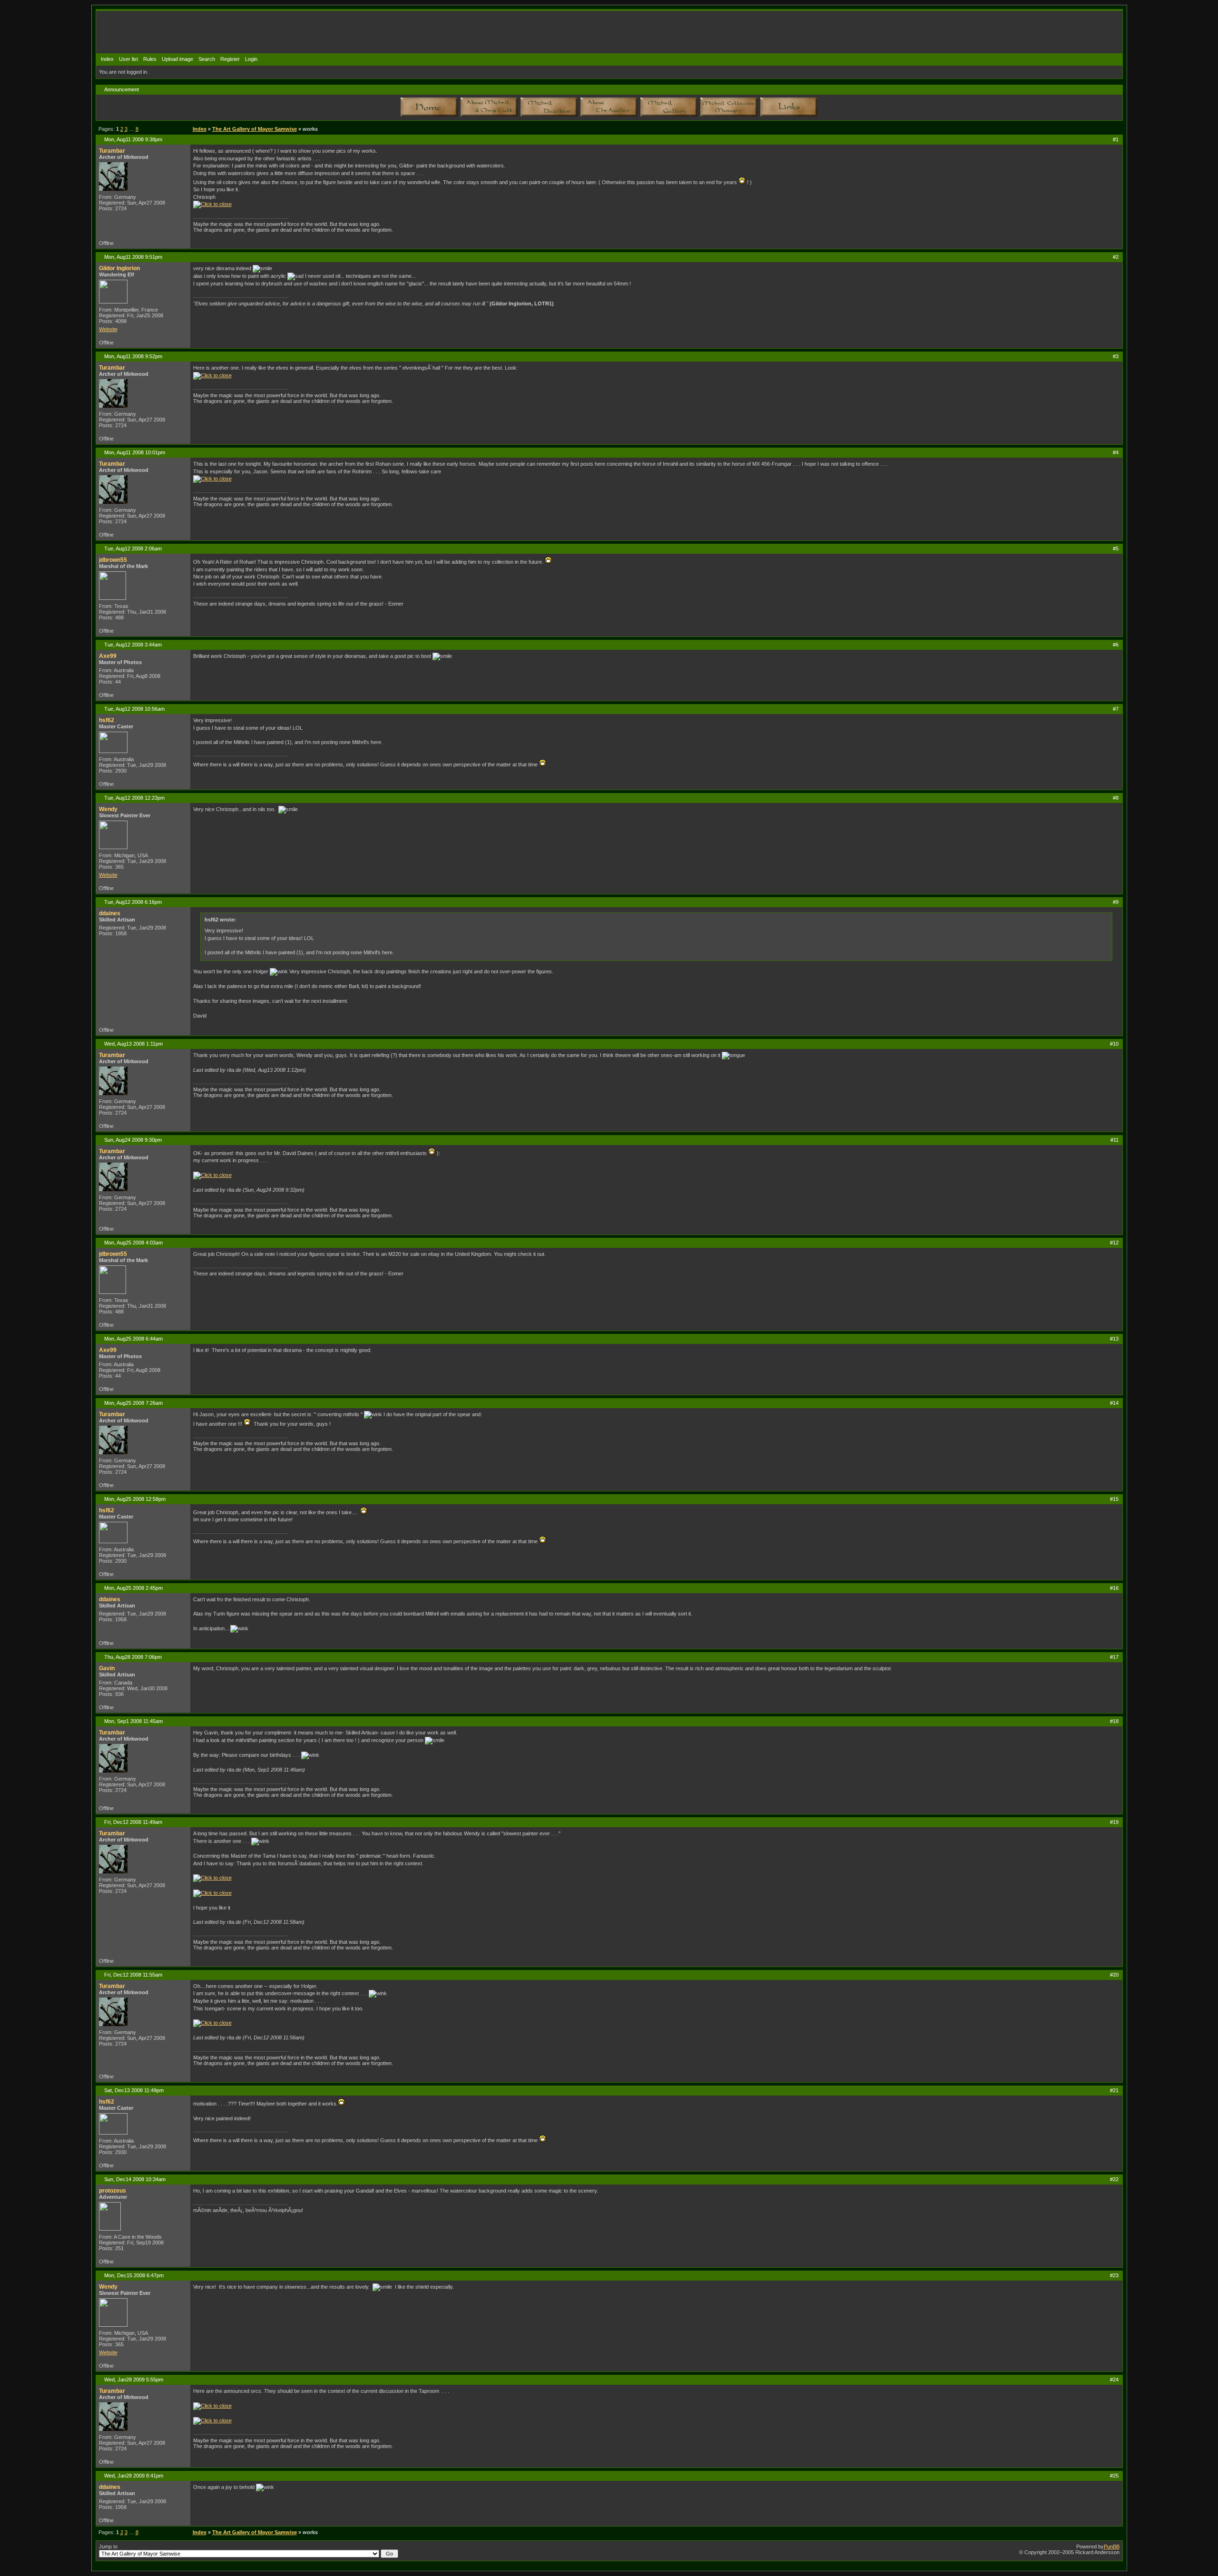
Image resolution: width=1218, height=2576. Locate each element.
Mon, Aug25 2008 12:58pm (135, 1499)
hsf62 (107, 720)
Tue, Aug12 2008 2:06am (133, 549)
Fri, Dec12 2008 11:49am (133, 1822)
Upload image (177, 59)
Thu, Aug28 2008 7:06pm (133, 1657)
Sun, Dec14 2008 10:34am (135, 2179)
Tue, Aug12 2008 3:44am (133, 645)
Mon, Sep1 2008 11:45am (133, 1721)
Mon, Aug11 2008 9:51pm (133, 257)
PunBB (1112, 2547)
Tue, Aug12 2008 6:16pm (133, 902)
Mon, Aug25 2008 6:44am (133, 1339)
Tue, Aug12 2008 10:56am (134, 709)
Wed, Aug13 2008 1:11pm (133, 1044)
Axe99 (108, 656)
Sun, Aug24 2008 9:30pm (133, 1140)
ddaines (110, 913)
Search (207, 59)
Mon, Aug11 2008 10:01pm (135, 452)
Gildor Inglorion (119, 268)
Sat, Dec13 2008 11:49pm (134, 2090)
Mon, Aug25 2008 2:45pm (133, 1588)
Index (107, 59)
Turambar (112, 151)
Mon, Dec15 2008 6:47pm (134, 2275)
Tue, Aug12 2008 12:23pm (134, 798)
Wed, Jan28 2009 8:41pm (134, 2476)
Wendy (108, 809)
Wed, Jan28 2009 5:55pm (134, 2380)
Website (108, 329)
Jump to (108, 2547)
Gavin (107, 1668)
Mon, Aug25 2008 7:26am (133, 1403)
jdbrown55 (113, 560)
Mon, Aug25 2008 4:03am (133, 1243)
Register (230, 59)
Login (251, 59)
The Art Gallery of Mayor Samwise (255, 129)
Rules (150, 59)
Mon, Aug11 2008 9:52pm (133, 356)
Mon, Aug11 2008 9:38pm (133, 139)
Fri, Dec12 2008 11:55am (133, 1975)
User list (128, 59)
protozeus (113, 2191)
